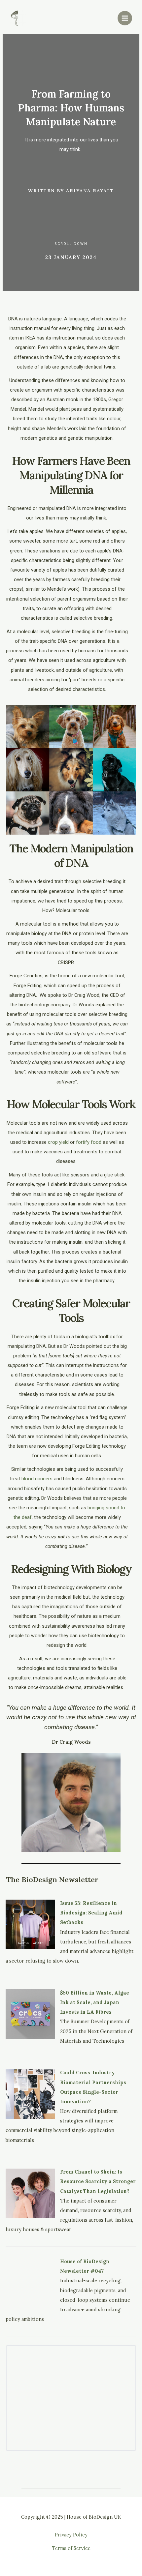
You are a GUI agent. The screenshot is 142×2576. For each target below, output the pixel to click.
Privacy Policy (71, 2535)
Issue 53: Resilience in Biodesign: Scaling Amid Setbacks (91, 1913)
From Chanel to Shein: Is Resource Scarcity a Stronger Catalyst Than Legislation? (98, 2181)
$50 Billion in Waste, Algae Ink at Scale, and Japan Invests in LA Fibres (95, 2002)
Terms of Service (71, 2548)
